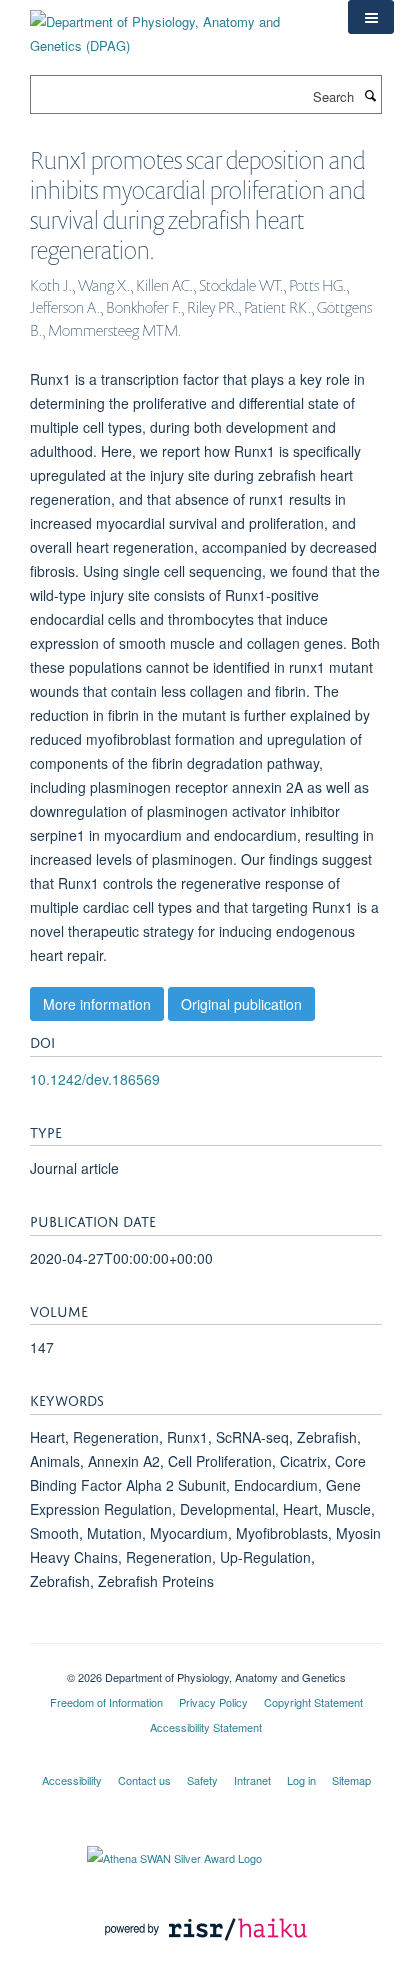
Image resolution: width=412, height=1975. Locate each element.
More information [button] (97, 1004)
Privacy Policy (213, 1702)
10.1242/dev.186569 (95, 1079)
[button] (371, 17)
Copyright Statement (313, 1702)
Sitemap (351, 1780)
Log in (301, 1780)
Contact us (144, 1780)
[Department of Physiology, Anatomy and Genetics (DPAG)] (174, 26)
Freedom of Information (106, 1702)
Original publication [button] (241, 1004)
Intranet (252, 1780)
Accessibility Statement (206, 1727)
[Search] (370, 95)
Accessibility (72, 1780)
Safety (202, 1780)
